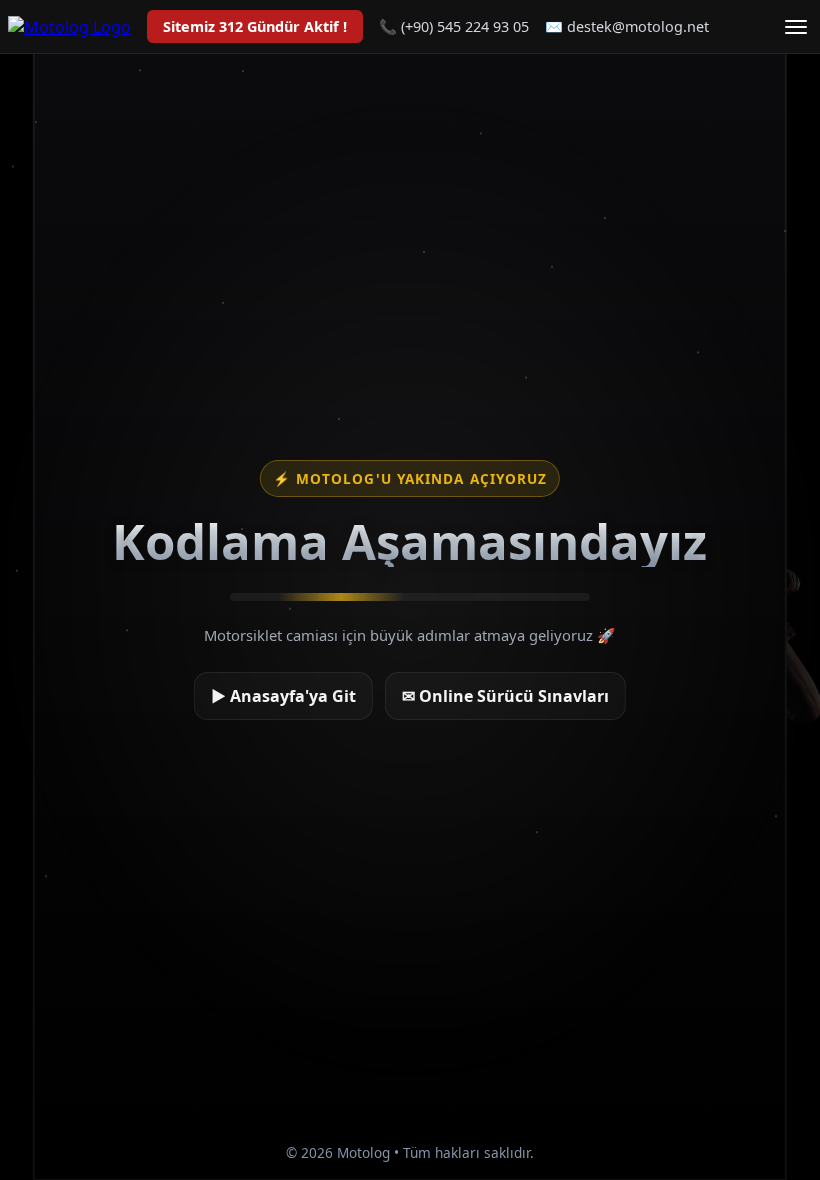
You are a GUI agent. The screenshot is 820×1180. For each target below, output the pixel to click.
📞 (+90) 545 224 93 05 (454, 26)
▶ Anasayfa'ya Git (283, 696)
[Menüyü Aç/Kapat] (796, 27)
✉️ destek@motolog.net (627, 26)
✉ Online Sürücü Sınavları (505, 696)
